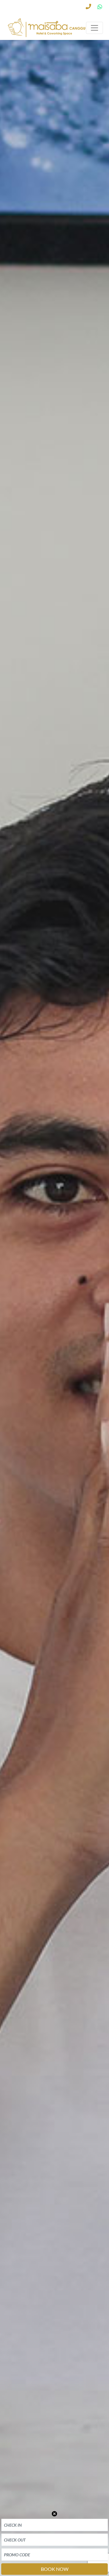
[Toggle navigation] (94, 28)
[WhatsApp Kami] (99, 8)
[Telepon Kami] (88, 8)
